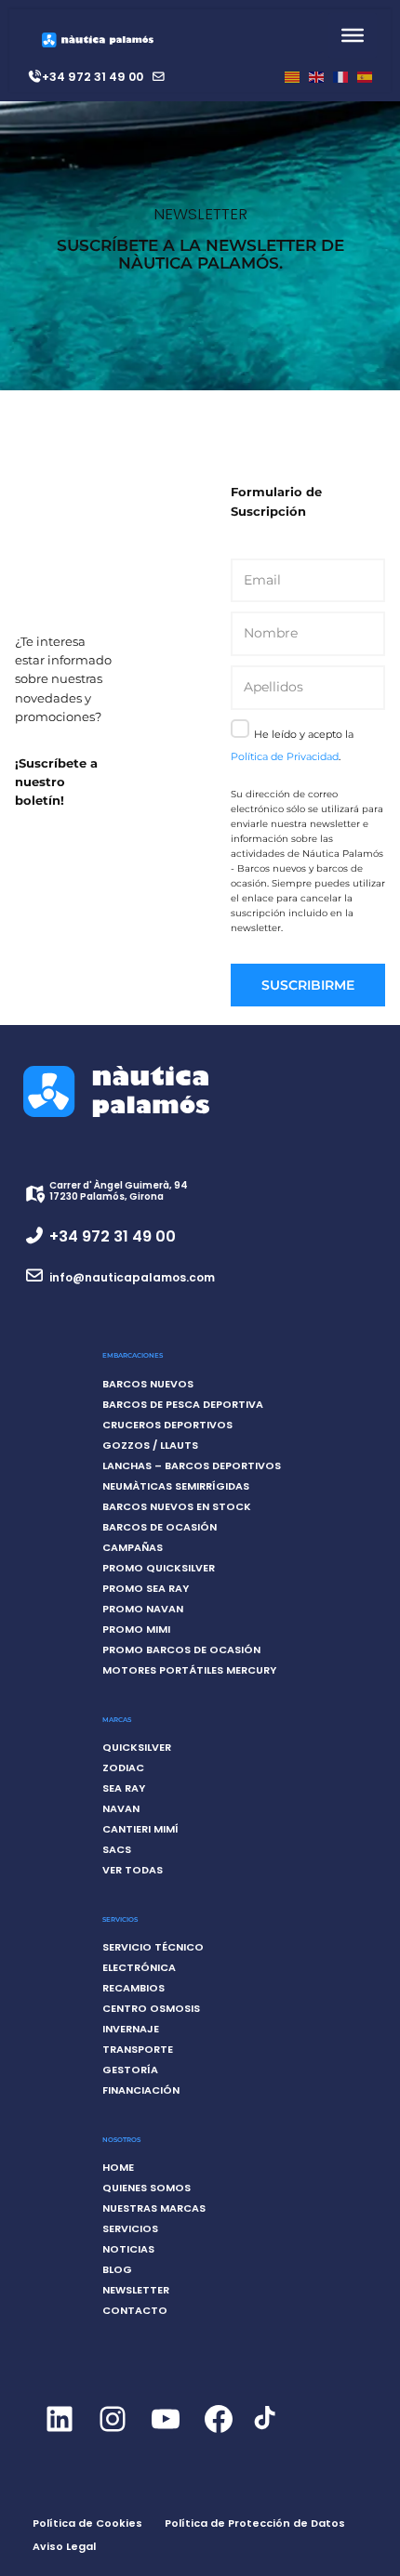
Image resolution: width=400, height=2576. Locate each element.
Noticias (128, 2249)
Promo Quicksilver (159, 1568)
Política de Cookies (87, 2523)
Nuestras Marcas (154, 2208)
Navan (121, 1808)
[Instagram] (112, 2434)
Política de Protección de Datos (255, 2523)
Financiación (141, 2090)
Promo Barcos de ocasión (181, 1649)
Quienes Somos (147, 2188)
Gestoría (130, 2070)
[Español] (365, 77)
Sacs (117, 1849)
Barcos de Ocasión (160, 1527)
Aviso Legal (64, 2546)
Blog (117, 2269)
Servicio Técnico (153, 1947)
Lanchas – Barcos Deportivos (192, 1465)
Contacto (135, 2310)
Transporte (138, 2049)
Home (118, 2167)
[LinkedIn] (59, 2434)
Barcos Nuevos (148, 1384)
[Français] (340, 77)
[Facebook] (218, 2434)
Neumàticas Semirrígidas (176, 1486)
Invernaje (131, 2029)
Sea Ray (124, 1788)
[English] (316, 77)
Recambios (133, 1988)
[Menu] (353, 36)
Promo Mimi (136, 1629)
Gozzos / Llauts (150, 1445)
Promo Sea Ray (146, 1588)
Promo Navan (143, 1609)
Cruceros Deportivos (167, 1425)
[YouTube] (165, 2434)
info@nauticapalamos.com (132, 1277)
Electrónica (139, 1967)
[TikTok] (265, 2429)
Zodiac (123, 1768)
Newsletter (136, 2290)
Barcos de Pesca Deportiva (183, 1404)
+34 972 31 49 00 (93, 77)
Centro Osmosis (151, 2008)
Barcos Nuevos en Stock (177, 1506)
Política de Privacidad (285, 756)
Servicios (130, 2228)
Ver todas (133, 1870)
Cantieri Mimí (140, 1829)
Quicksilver (137, 1747)
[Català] (292, 77)
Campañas (133, 1547)
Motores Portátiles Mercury (189, 1670)
